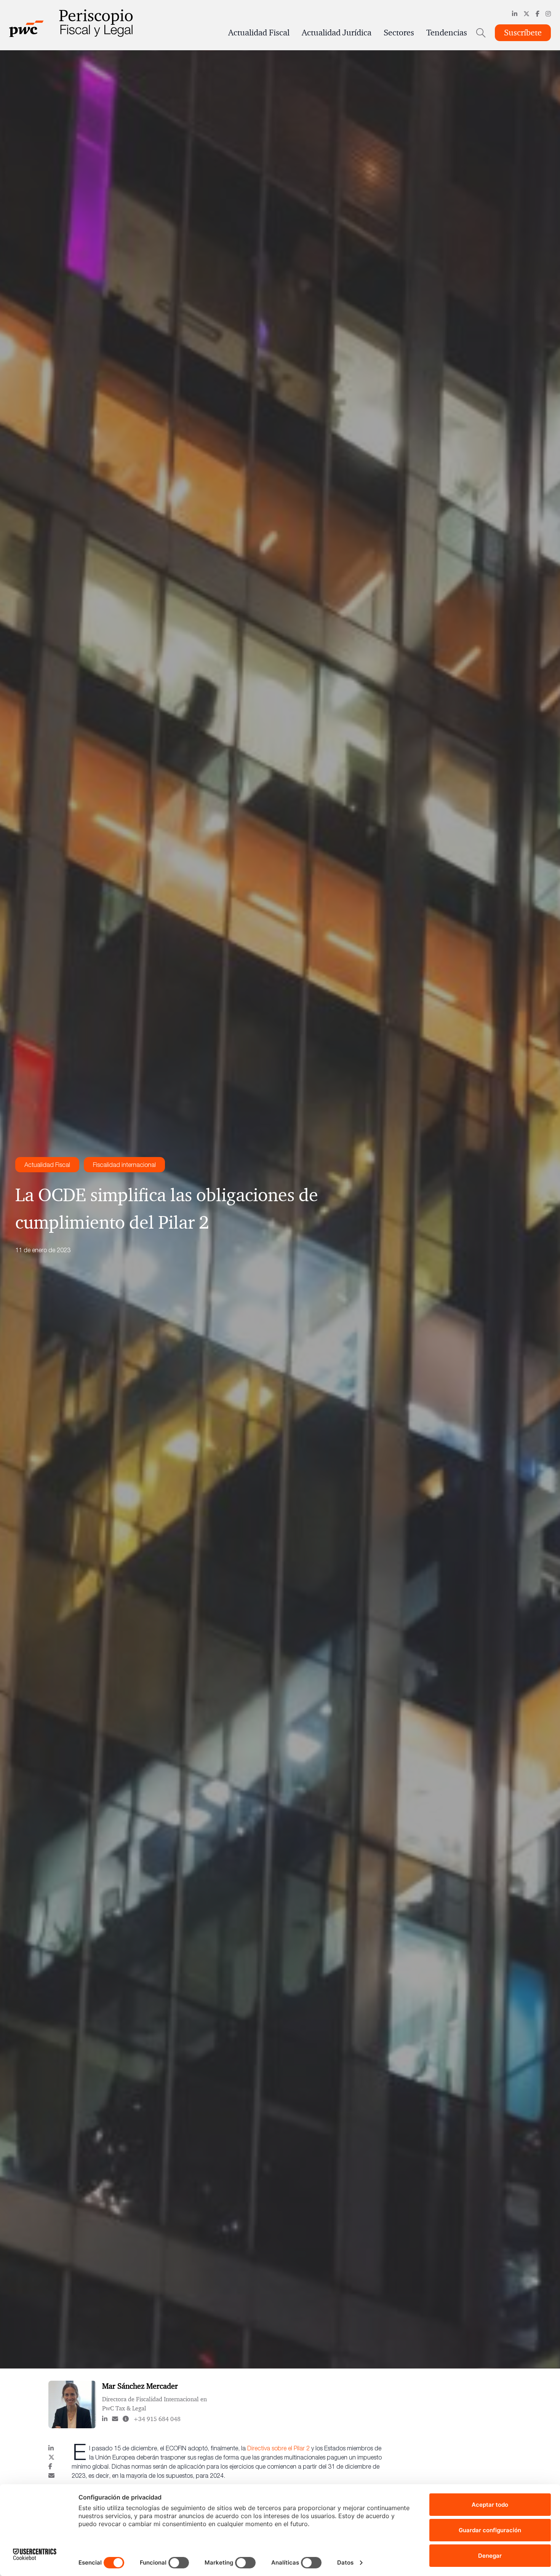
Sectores (399, 33)
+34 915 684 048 (157, 2419)
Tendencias (447, 33)
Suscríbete (523, 33)
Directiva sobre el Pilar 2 (279, 2448)
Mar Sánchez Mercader (140, 2386)
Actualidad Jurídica (337, 33)
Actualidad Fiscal (259, 33)
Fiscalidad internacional (124, 1165)
